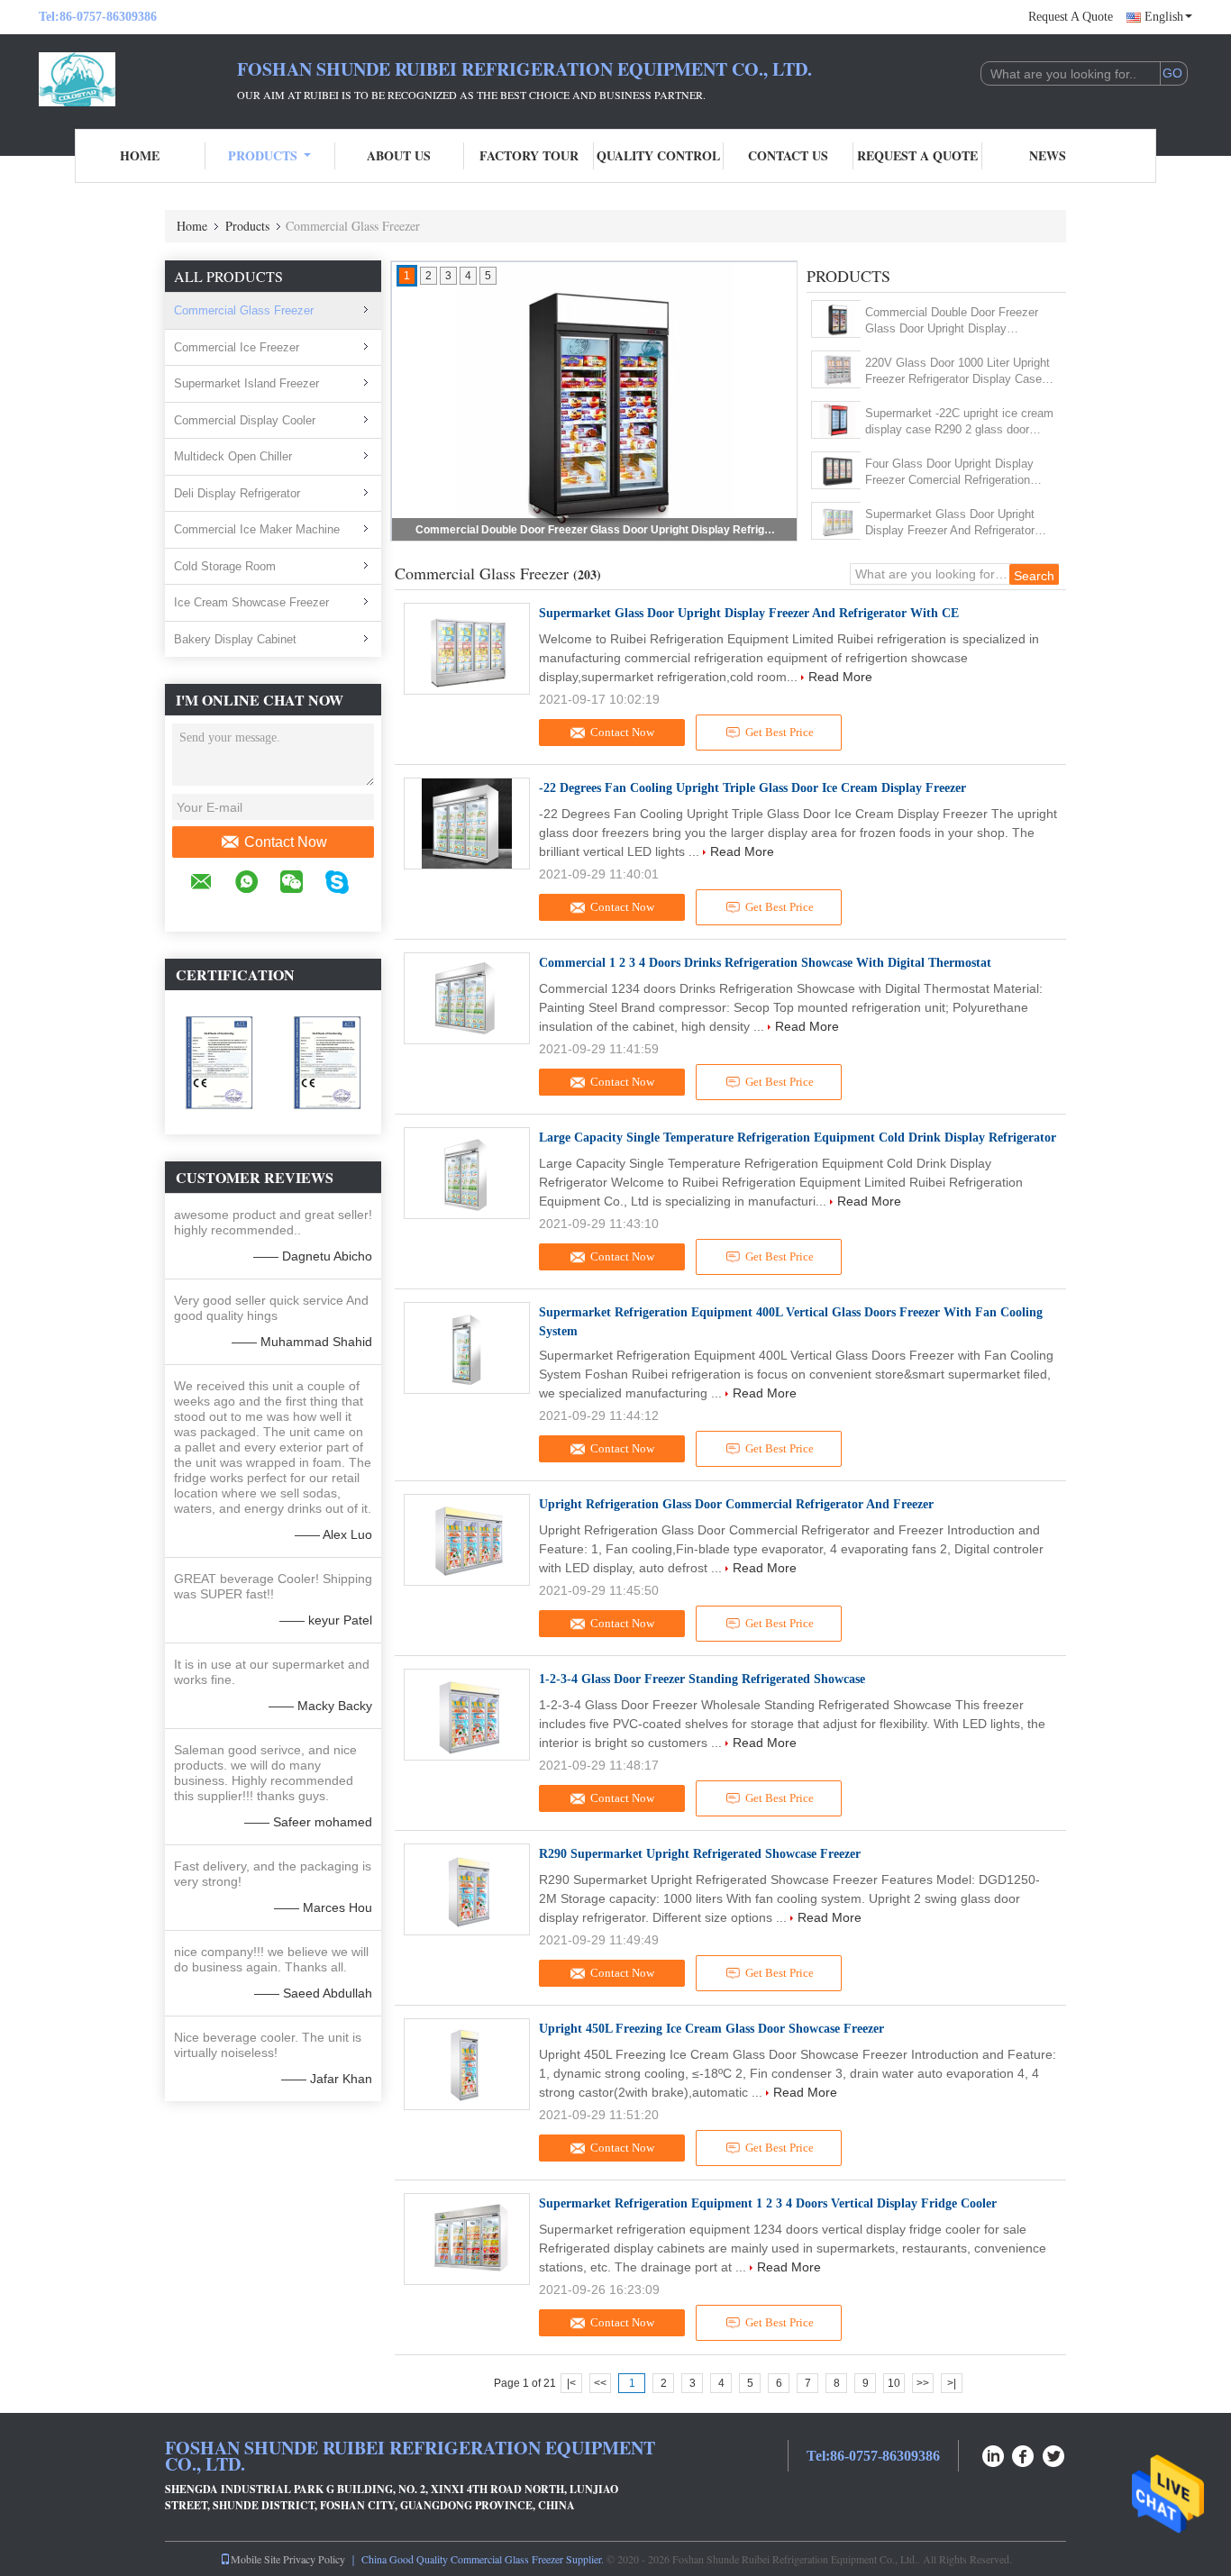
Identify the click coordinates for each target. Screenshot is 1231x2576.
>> (923, 2383)
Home (140, 155)
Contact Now (286, 842)
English (1164, 17)
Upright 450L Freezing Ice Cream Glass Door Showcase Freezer (711, 2029)
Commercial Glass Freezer (244, 310)
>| (952, 2383)
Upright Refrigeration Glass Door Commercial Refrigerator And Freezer (736, 1504)
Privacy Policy (314, 2559)
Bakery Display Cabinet (235, 639)
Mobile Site (255, 2559)
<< (600, 2383)
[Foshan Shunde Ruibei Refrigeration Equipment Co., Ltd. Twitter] (1054, 2454)
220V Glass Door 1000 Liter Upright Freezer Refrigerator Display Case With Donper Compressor (596, 530)
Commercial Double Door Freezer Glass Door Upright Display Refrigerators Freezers (952, 321)
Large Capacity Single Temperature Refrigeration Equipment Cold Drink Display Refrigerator (798, 1138)
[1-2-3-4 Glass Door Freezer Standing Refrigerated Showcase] (467, 1715)
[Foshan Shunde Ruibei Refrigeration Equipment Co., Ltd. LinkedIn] (993, 2454)
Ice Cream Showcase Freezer (251, 602)
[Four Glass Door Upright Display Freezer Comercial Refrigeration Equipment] (837, 470)
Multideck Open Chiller (233, 456)
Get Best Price (780, 732)
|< (571, 2383)
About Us (399, 155)
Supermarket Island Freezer (246, 383)
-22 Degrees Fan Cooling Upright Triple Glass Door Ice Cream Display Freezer (752, 788)
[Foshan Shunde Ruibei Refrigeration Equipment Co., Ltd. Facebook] (1024, 2454)
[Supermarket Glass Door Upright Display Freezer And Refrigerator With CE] (837, 521)
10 (894, 2383)
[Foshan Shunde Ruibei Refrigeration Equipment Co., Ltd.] (138, 79)
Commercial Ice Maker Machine (257, 529)
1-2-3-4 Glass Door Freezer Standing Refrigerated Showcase (702, 1679)
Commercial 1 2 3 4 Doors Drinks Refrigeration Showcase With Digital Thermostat (765, 963)
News (1048, 155)
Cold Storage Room (225, 566)
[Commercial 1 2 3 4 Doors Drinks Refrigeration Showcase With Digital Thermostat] (467, 998)
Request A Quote (1071, 17)
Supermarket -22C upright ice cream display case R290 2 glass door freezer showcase (959, 422)
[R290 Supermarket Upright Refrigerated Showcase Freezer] (467, 1889)
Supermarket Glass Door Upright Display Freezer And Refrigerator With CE (950, 523)
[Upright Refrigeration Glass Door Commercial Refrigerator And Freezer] (467, 1540)
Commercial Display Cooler (245, 420)
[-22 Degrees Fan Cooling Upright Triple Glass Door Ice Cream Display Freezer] (467, 824)
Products (263, 155)
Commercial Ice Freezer (237, 347)
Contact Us (788, 155)
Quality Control (658, 155)
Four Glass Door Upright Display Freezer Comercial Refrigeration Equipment (949, 473)
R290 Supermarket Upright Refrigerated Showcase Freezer (700, 1854)
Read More (840, 677)
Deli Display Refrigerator (237, 493)
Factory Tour (529, 155)
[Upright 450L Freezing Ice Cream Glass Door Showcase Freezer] (467, 2064)
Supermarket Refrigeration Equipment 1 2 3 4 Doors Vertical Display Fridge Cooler (768, 2203)
